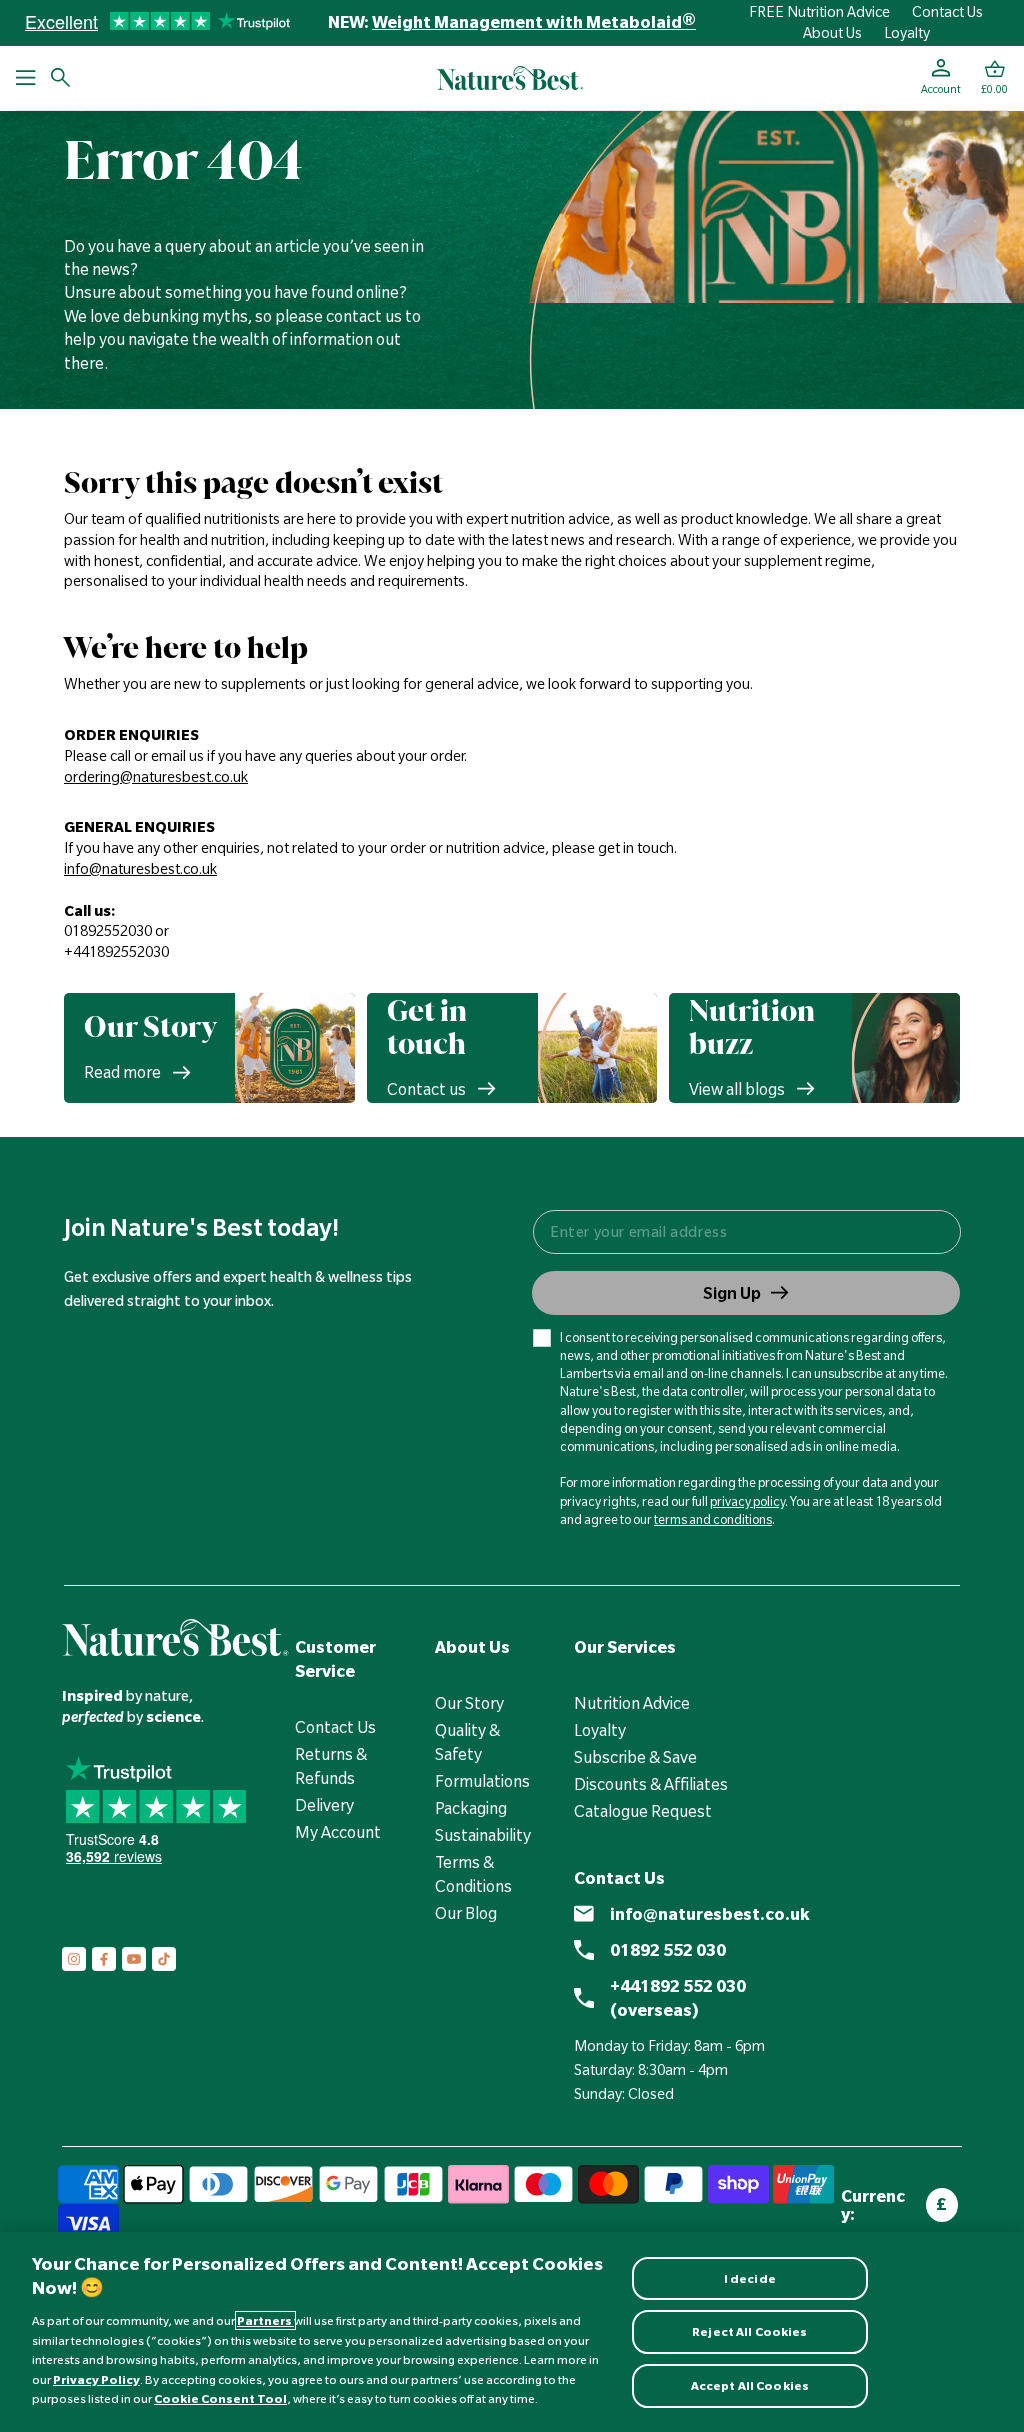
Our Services (625, 1647)
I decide (750, 2278)
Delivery (324, 1805)
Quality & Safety (467, 1742)
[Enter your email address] (746, 1232)
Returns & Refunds (331, 1766)
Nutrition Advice (632, 1703)
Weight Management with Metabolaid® (534, 22)
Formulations (482, 1781)
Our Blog (466, 1913)
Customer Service (335, 1659)
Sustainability (483, 1835)
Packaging (471, 1808)
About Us (832, 33)
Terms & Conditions (473, 1874)
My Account (338, 1832)
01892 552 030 (668, 1950)
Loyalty (907, 33)
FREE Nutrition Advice (819, 12)
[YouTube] (134, 1959)
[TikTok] (164, 1959)
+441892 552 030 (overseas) (678, 1998)
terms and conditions (713, 1519)
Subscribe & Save (635, 1757)
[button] (994, 78)
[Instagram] (74, 1959)
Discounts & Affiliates (651, 1784)
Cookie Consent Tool (220, 2398)
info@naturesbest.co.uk (710, 1914)
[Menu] (26, 78)
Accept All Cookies (750, 2385)
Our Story (469, 1703)
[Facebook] (104, 1959)
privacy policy (747, 1501)
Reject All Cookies (749, 2331)
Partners (265, 2320)
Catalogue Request (643, 1811)
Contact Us (947, 12)
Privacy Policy (96, 2379)
